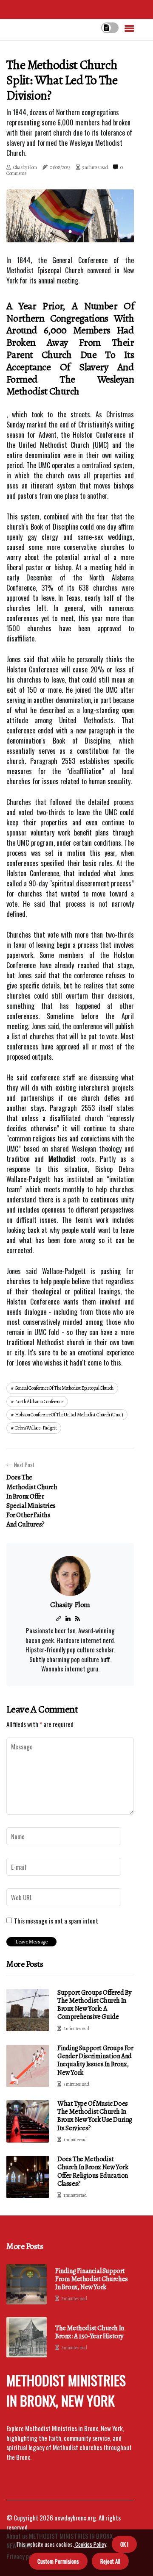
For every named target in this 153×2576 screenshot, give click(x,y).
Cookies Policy (90, 2544)
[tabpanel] (70, 216)
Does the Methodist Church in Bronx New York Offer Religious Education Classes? (93, 2171)
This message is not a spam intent (56, 1921)
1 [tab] (70, 232)
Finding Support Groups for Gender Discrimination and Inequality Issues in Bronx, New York (95, 2060)
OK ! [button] (124, 2544)
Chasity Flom (25, 167)
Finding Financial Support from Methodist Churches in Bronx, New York (92, 2279)
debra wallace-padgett (36, 1428)
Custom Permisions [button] (58, 2561)
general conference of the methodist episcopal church (64, 1388)
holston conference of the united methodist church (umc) (69, 1415)
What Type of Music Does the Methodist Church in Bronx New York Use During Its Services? (95, 2116)
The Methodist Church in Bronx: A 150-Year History (90, 2332)
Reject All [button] (110, 2561)
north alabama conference (39, 1402)
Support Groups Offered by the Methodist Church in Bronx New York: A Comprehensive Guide (94, 2005)
